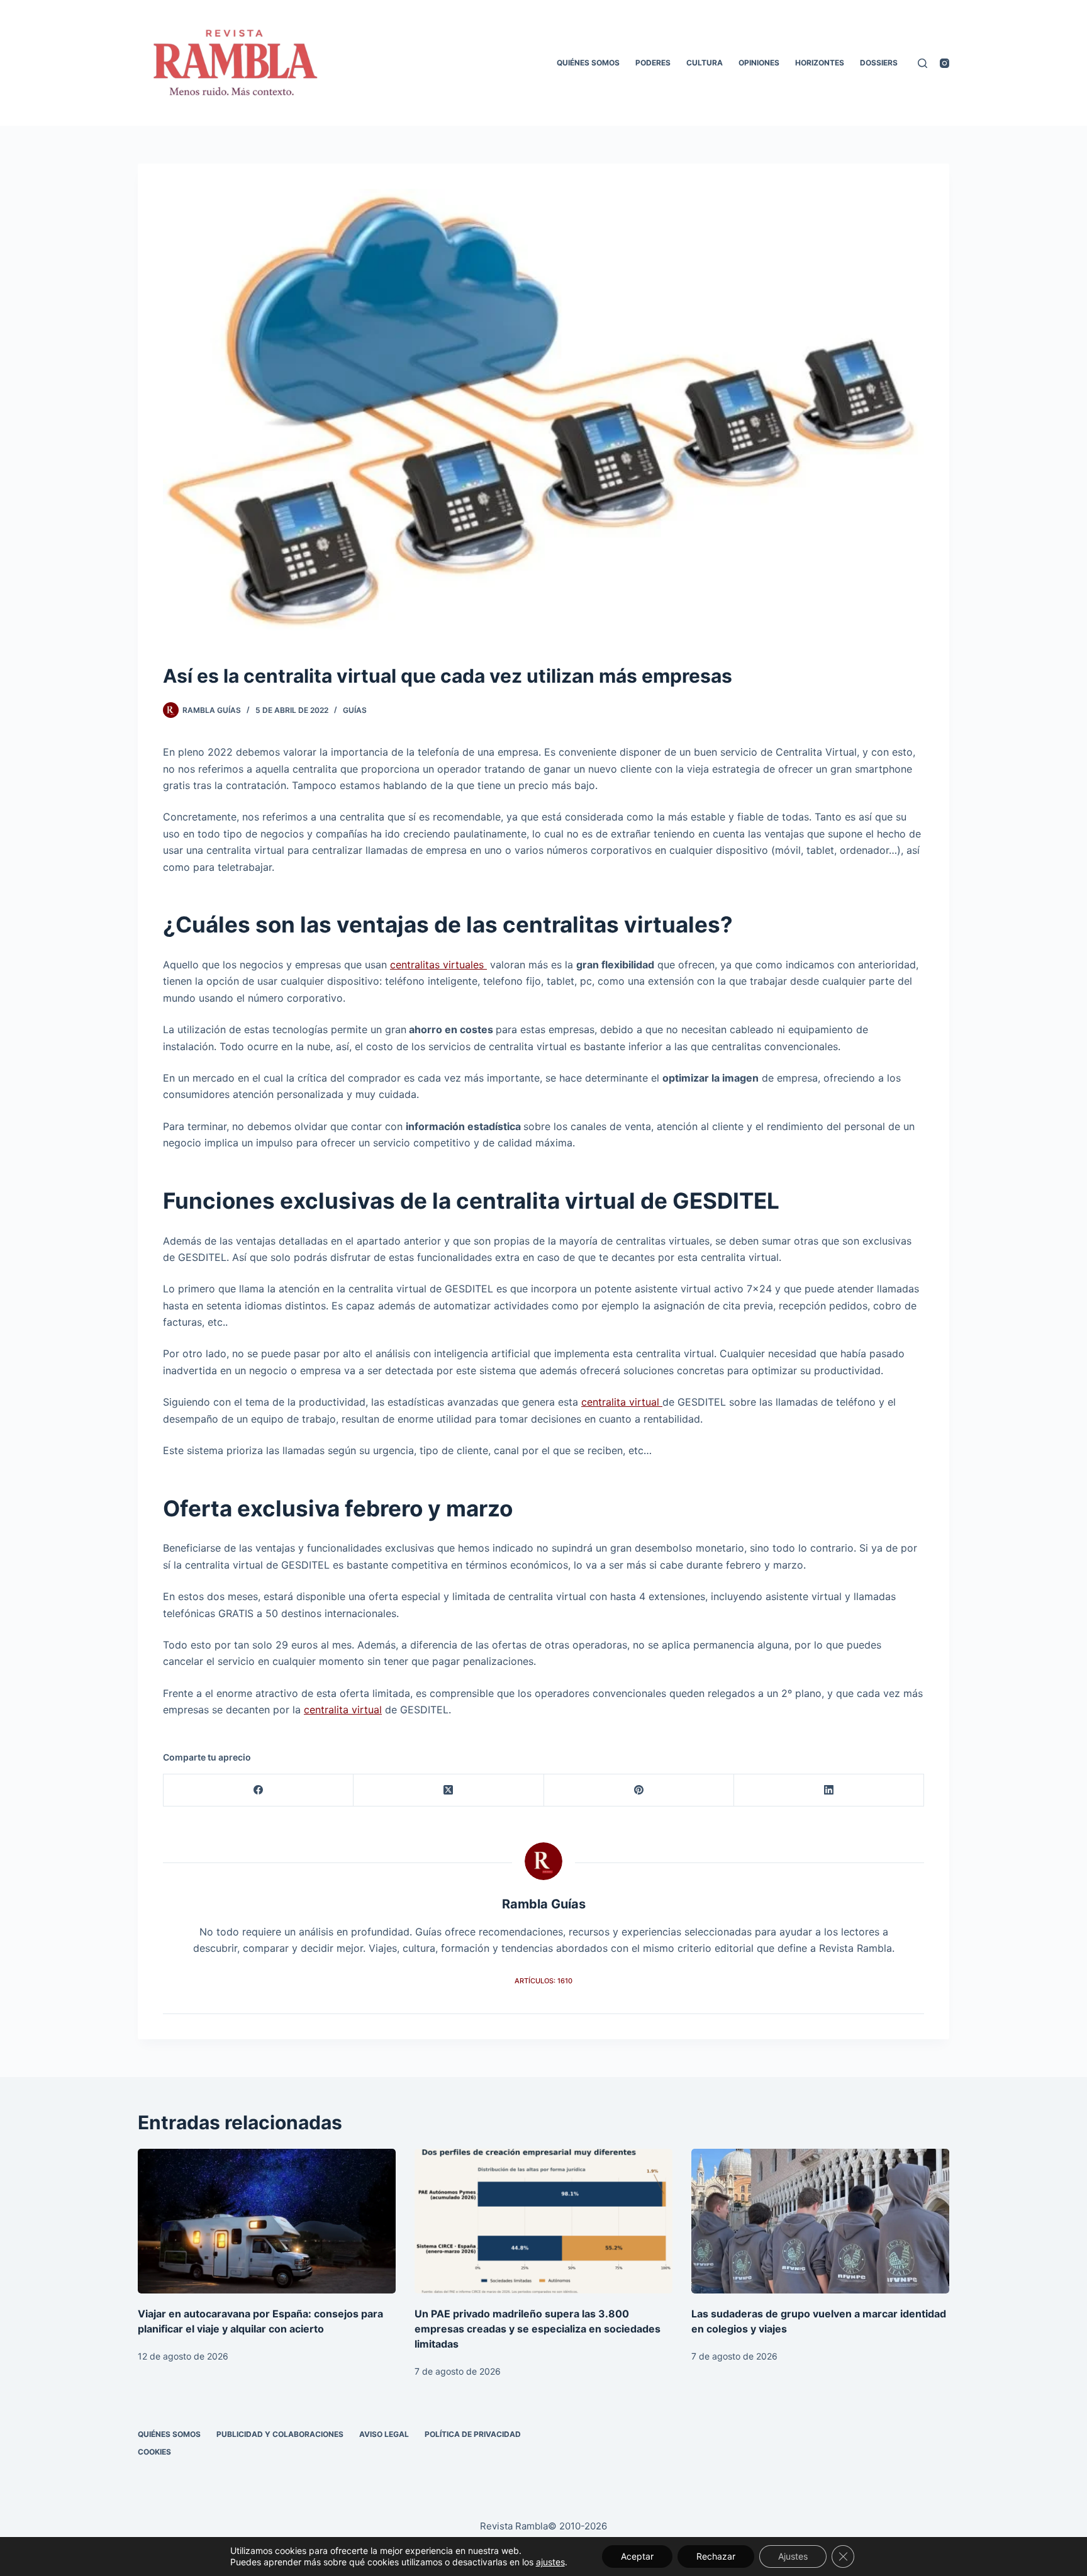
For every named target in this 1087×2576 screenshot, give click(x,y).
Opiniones (759, 63)
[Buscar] (923, 63)
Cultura (705, 63)
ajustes (550, 2562)
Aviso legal (384, 2434)
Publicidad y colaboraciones (280, 2434)
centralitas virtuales (438, 965)
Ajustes (793, 2556)
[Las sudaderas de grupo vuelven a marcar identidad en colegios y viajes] (820, 2221)
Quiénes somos (588, 63)
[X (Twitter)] (449, 1790)
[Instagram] (945, 63)
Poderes (653, 63)
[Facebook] (259, 1790)
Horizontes (820, 63)
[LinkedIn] (829, 1790)
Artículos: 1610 (543, 1981)
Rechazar (716, 2556)
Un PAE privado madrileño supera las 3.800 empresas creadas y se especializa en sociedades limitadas (538, 2329)
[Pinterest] (639, 1790)
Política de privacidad (473, 2434)
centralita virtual (622, 1402)
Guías (355, 710)
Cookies (154, 2452)
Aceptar (637, 2556)
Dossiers (879, 63)
